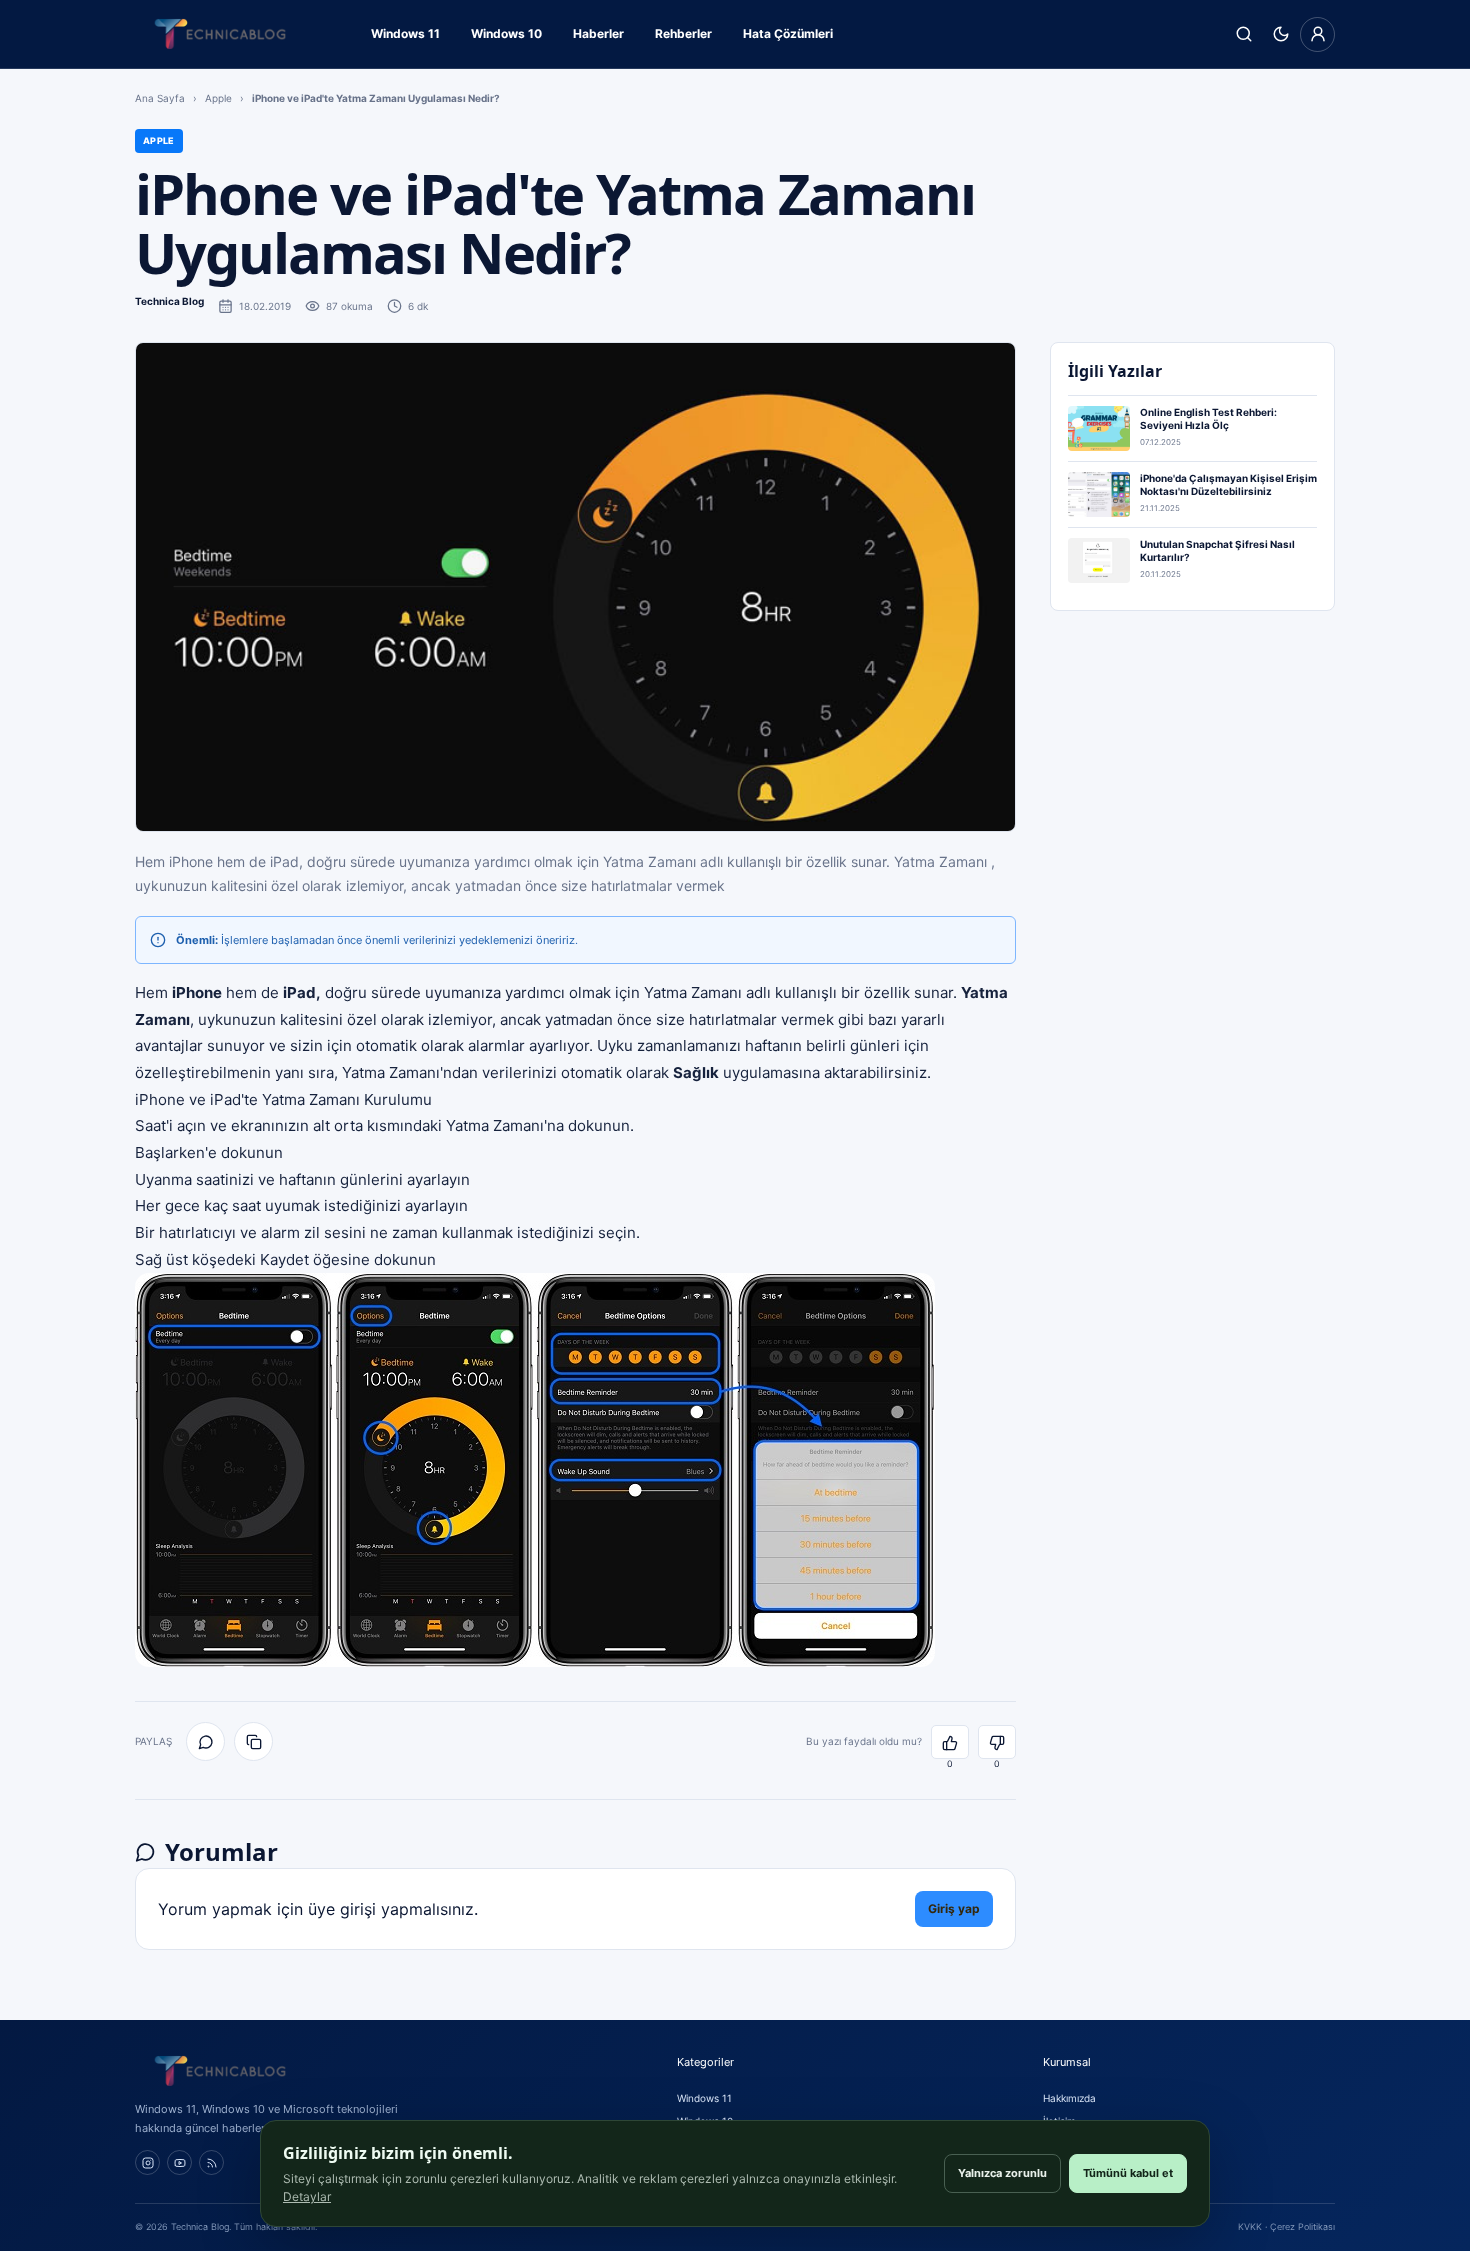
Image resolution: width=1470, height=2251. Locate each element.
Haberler (598, 33)
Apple (218, 98)
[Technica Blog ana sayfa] (220, 34)
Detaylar (307, 2196)
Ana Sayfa (160, 98)
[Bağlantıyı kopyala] (253, 1741)
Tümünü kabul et (1128, 2173)
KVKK (1250, 2226)
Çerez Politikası (1302, 2226)
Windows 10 (506, 33)
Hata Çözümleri (788, 33)
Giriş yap (954, 1908)
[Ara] (1243, 34)
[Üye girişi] (1317, 34)
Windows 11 (405, 33)
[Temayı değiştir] (1280, 34)
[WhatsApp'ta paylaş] (205, 1741)
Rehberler (683, 33)
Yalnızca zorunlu (1002, 2173)
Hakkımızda (1069, 2098)
